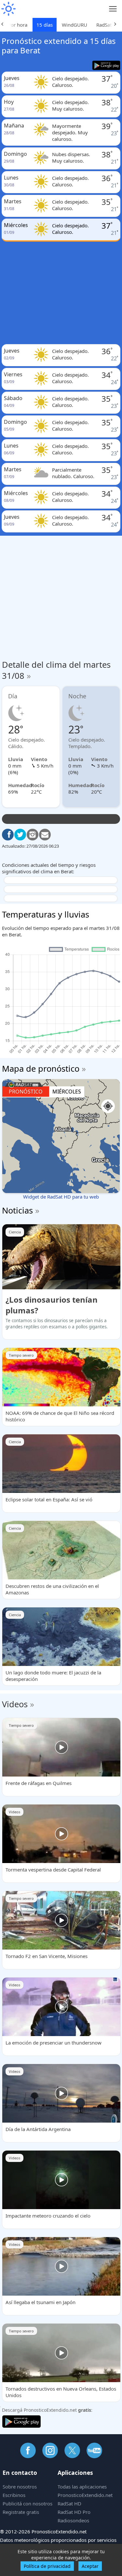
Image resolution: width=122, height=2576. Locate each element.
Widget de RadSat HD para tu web (61, 1197)
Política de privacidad (47, 2566)
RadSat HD (69, 2503)
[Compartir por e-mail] (45, 835)
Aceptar (90, 2566)
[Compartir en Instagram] (33, 835)
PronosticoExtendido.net (85, 2495)
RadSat (104, 25)
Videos (15, 1704)
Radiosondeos (73, 2520)
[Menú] (113, 9)
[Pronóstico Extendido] (8, 9)
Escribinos (14, 2495)
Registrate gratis (21, 2512)
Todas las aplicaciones (82, 2487)
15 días (45, 25)
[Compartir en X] (20, 835)
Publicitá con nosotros (27, 2503)
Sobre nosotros (20, 2487)
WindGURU (75, 25)
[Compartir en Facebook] (8, 835)
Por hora (18, 25)
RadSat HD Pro (74, 2512)
